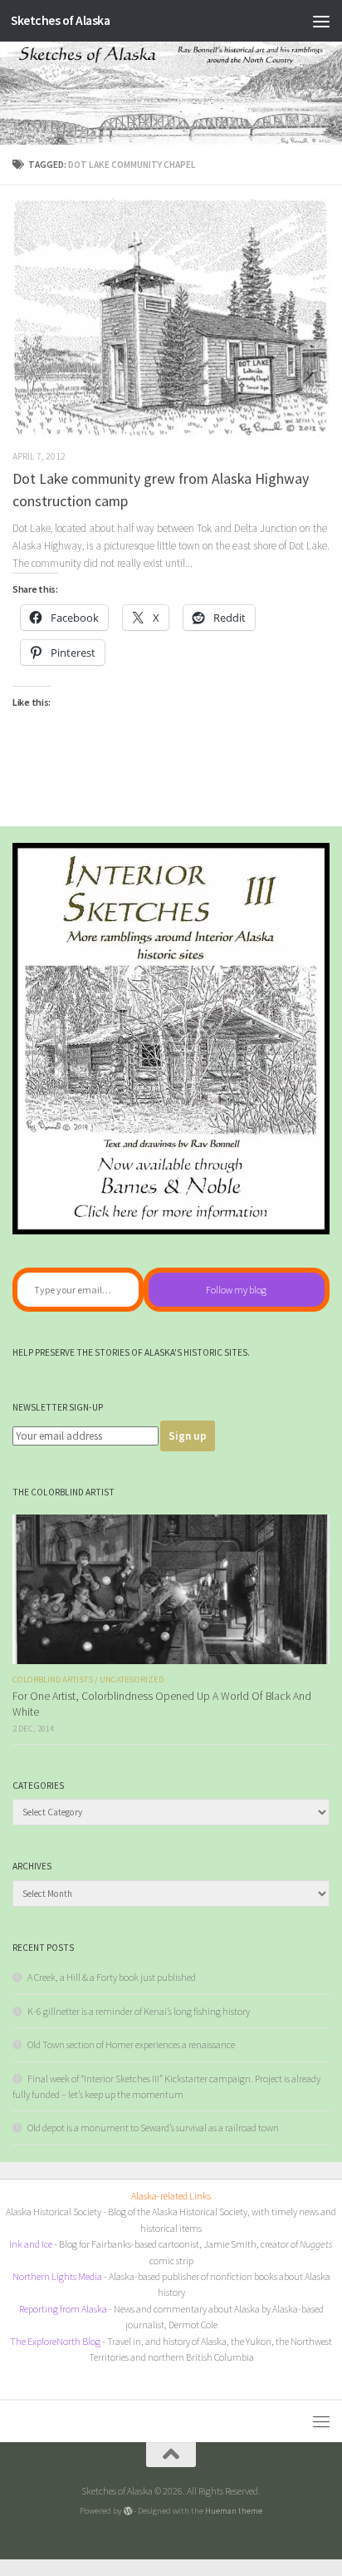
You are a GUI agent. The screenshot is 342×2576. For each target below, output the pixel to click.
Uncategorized (132, 1680)
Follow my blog (236, 1290)
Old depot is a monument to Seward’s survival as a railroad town (153, 2128)
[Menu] (321, 21)
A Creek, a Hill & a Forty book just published (112, 1977)
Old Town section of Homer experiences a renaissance (131, 2044)
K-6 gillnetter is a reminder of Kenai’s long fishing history (139, 2011)
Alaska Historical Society (54, 2212)
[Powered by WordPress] (128, 2511)
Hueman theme (234, 2510)
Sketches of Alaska (60, 20)
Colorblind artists (53, 1680)
